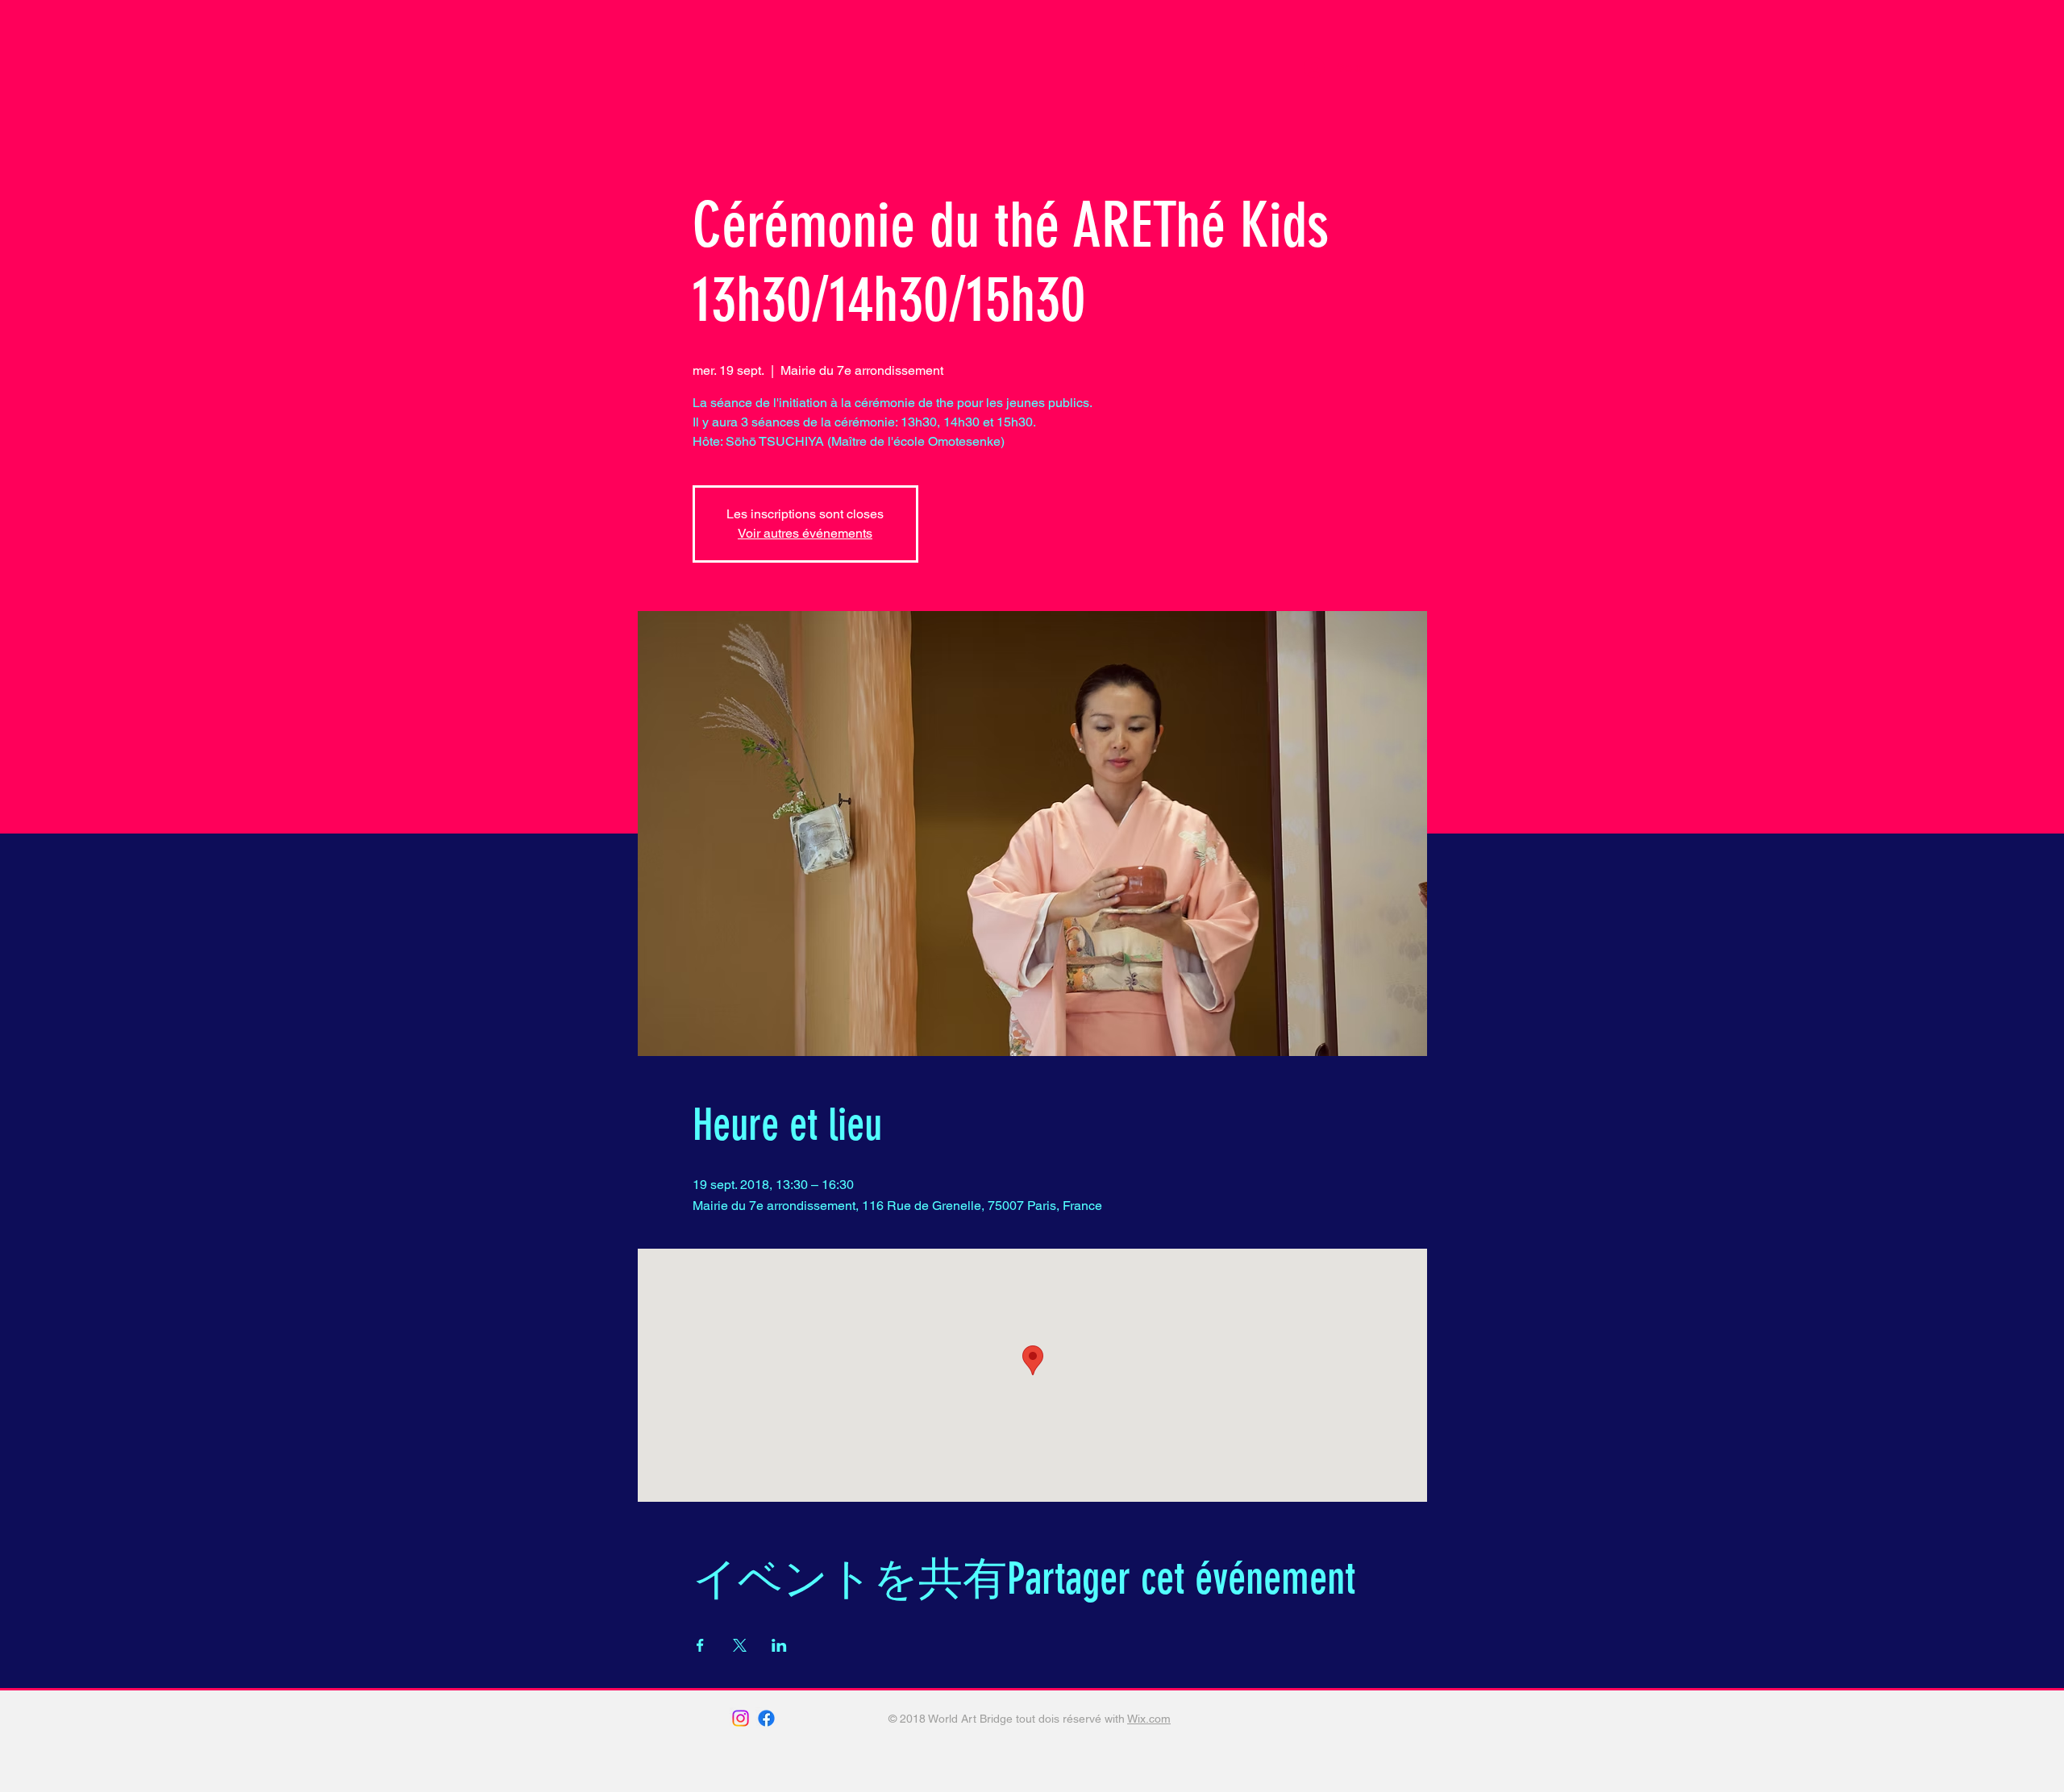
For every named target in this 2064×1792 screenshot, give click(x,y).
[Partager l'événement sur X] (740, 1645)
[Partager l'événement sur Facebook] (700, 1645)
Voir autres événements (805, 533)
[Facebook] (766, 1718)
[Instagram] (741, 1718)
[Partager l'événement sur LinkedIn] (779, 1645)
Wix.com (1149, 1719)
